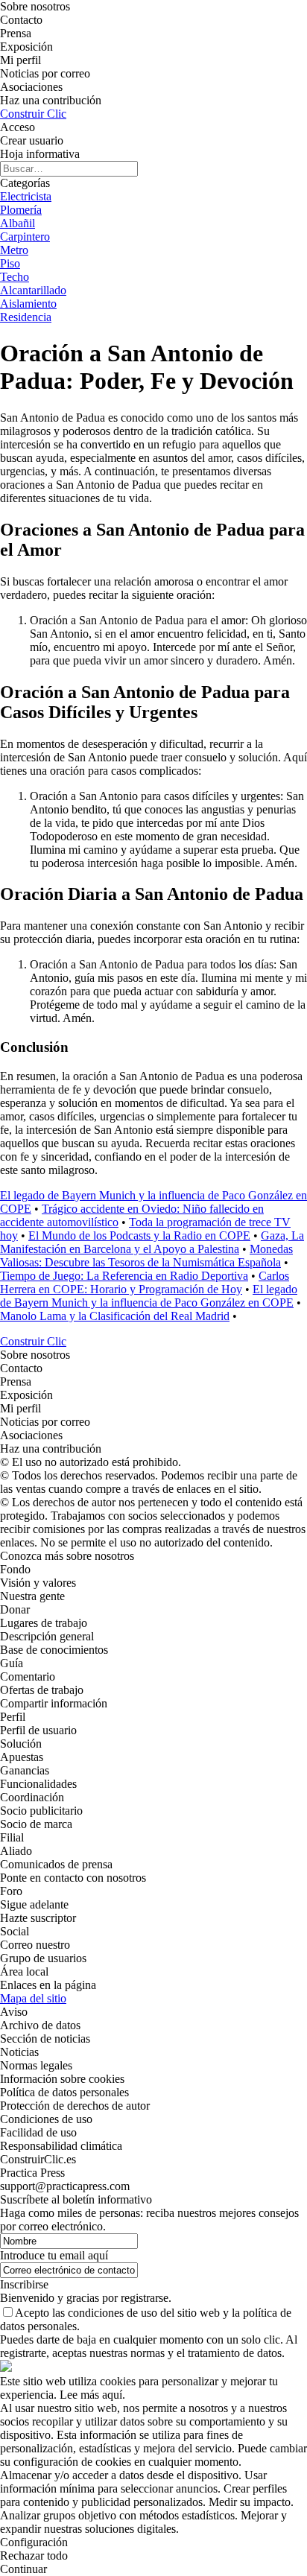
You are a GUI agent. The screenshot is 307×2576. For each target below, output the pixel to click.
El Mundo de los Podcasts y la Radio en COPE (139, 1235)
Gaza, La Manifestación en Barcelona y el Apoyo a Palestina (152, 1242)
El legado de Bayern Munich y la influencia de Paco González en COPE (149, 1296)
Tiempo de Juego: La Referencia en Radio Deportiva (124, 1276)
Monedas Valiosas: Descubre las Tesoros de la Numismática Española (146, 1256)
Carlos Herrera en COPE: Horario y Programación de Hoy (145, 1282)
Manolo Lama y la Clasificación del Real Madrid (115, 1316)
